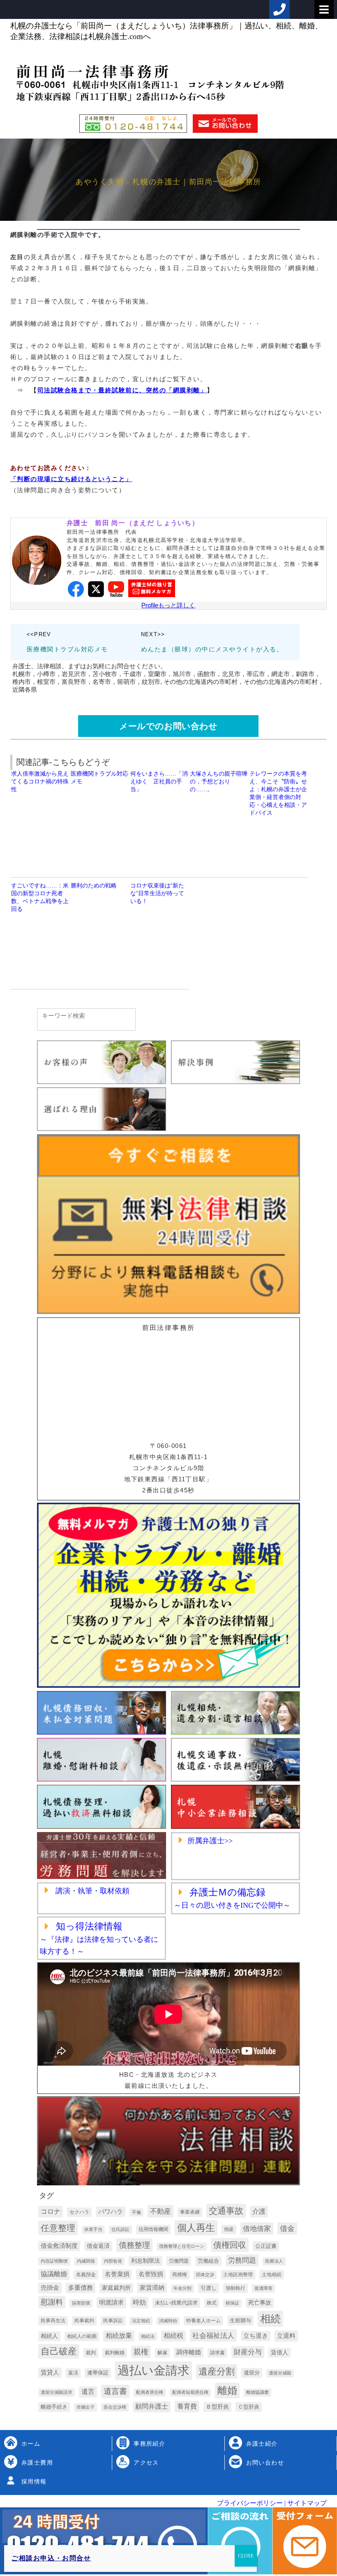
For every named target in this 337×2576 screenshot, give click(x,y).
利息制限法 (145, 2261)
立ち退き (256, 2336)
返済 (73, 2373)
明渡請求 (111, 2302)
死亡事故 (260, 2303)
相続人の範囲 (82, 2336)
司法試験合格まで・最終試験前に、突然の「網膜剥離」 (122, 390)
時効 (139, 2302)
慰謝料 (52, 2302)
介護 (259, 2211)
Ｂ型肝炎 (217, 2407)
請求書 (217, 2353)
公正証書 (266, 2246)
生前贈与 (240, 2320)
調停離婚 (189, 2352)
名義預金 (86, 2275)
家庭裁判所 (116, 2288)
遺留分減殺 (280, 2373)
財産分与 (248, 2352)
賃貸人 (50, 2372)
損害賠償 (81, 2303)
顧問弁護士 (152, 2406)
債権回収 (230, 2245)
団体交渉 (205, 2275)
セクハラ (79, 2212)
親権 (141, 2352)
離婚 (227, 2391)
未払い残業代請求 (176, 2303)
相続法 (148, 2336)
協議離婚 (54, 2274)
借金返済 (98, 2246)
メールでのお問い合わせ (168, 726)
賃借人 (279, 2352)
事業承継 (190, 2212)
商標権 (180, 2275)
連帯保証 (98, 2373)
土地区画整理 (238, 2275)
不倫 (136, 2212)
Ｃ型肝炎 (249, 2407)
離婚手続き (54, 2407)
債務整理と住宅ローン (182, 2246)
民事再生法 (53, 2321)
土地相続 (272, 2275)
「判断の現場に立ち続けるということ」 (71, 479)
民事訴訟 (113, 2321)
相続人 (49, 2336)
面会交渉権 (115, 2407)
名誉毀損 (151, 2274)
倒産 (229, 2229)
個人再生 (196, 2228)
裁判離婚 (115, 2353)
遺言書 (115, 2391)
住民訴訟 (120, 2229)
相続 (270, 2319)
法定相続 (141, 2321)
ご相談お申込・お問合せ (51, 2558)
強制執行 (235, 2288)
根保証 (232, 2303)
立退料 (286, 2336)
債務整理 (134, 2245)
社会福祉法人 (213, 2335)
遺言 (88, 2392)
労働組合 (208, 2261)
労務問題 (242, 2260)
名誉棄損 (117, 2274)
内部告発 (113, 2261)
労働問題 (179, 2261)
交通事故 (226, 2211)
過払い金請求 (153, 2370)
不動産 (160, 2211)
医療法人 (274, 2261)
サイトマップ (306, 2503)
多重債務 (81, 2288)
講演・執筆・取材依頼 (91, 1891)
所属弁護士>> (210, 1841)
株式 (212, 2303)
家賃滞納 (152, 2288)
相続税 (173, 2336)
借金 (287, 2229)
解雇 (162, 2353)
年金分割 (182, 2288)
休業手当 (93, 2229)
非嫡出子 (85, 2407)
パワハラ (111, 2212)
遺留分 (252, 2373)
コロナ (51, 2211)
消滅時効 (168, 2321)
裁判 (91, 2353)
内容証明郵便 (54, 2261)
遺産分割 (217, 2371)
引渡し (209, 2288)
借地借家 (257, 2229)
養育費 (187, 2406)
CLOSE (246, 2556)
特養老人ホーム (203, 2321)
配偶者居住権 (150, 2392)
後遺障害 (263, 2288)
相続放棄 (119, 2336)
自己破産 (59, 2351)
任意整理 (58, 2228)
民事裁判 (84, 2321)
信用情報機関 (153, 2229)
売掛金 (50, 2288)
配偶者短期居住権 (190, 2392)
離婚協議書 (257, 2392)
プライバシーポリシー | (251, 2503)
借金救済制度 (59, 2246)
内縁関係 (86, 2261)
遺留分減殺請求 (57, 2392)
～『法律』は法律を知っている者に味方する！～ (99, 1939)
